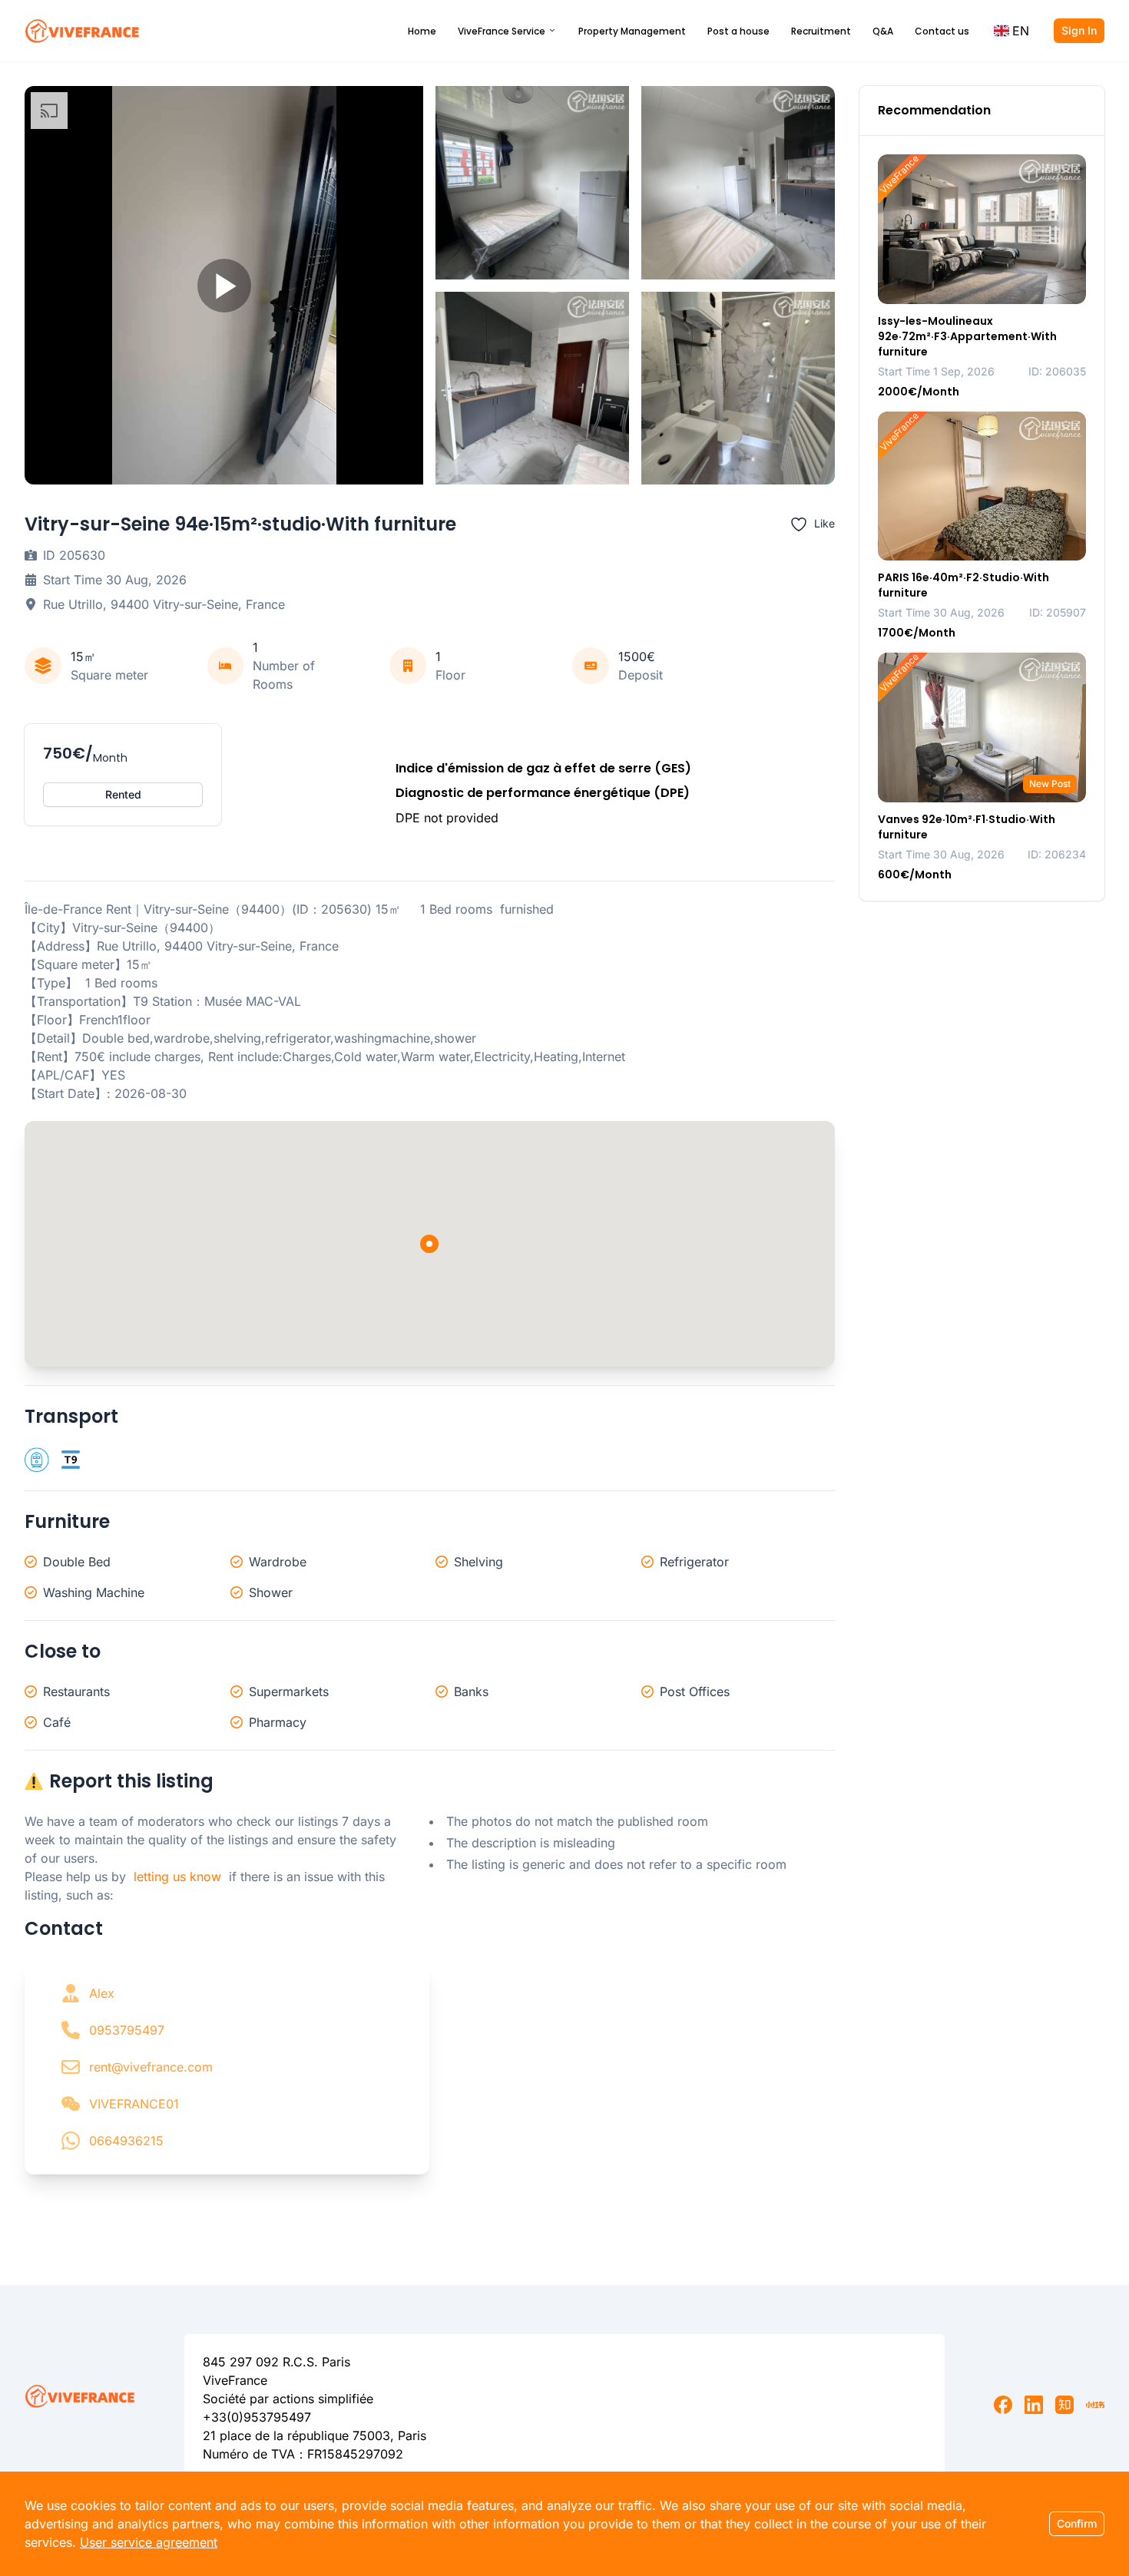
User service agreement (149, 2542)
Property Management (632, 31)
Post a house (738, 31)
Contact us (942, 31)
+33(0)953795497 (257, 2417)
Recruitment (821, 31)
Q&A (883, 31)
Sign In (1079, 30)
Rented (123, 794)
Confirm (1077, 2523)
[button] (1011, 31)
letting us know (177, 1877)
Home (422, 31)
